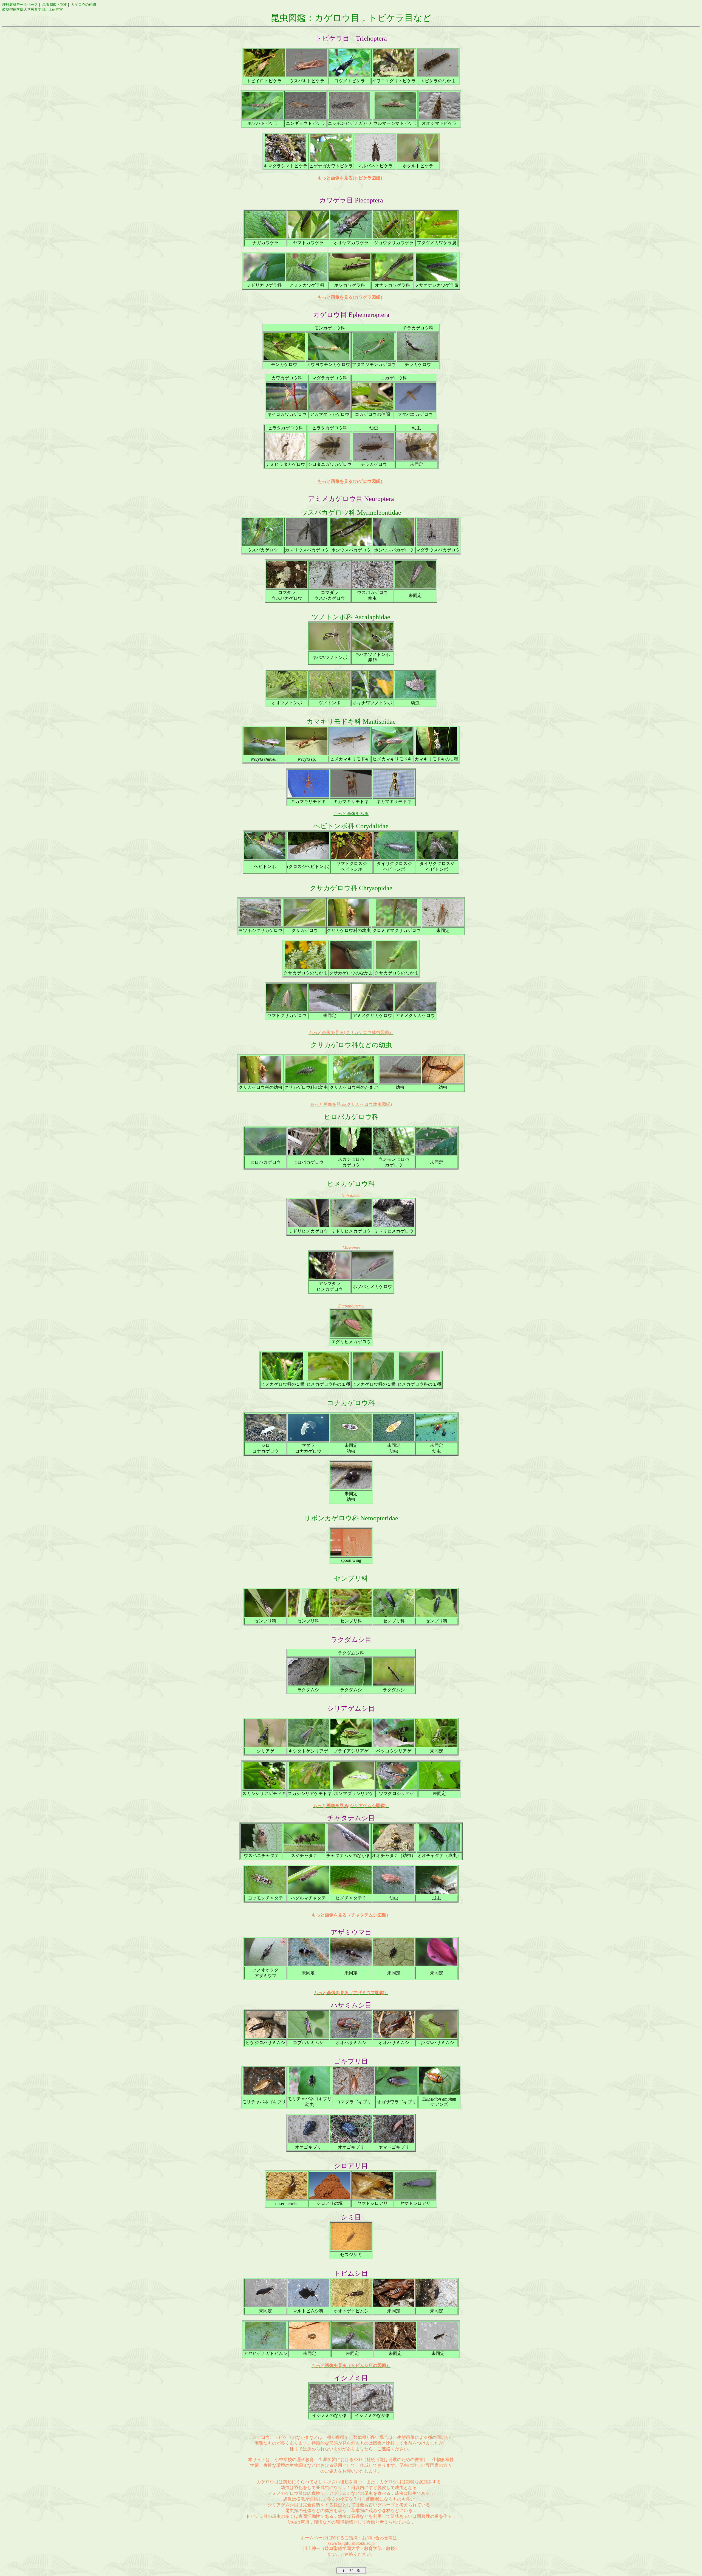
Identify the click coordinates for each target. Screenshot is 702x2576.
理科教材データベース (20, 5)
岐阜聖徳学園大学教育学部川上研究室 (32, 9)
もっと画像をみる (351, 814)
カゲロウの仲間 (83, 5)
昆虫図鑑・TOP (54, 5)
